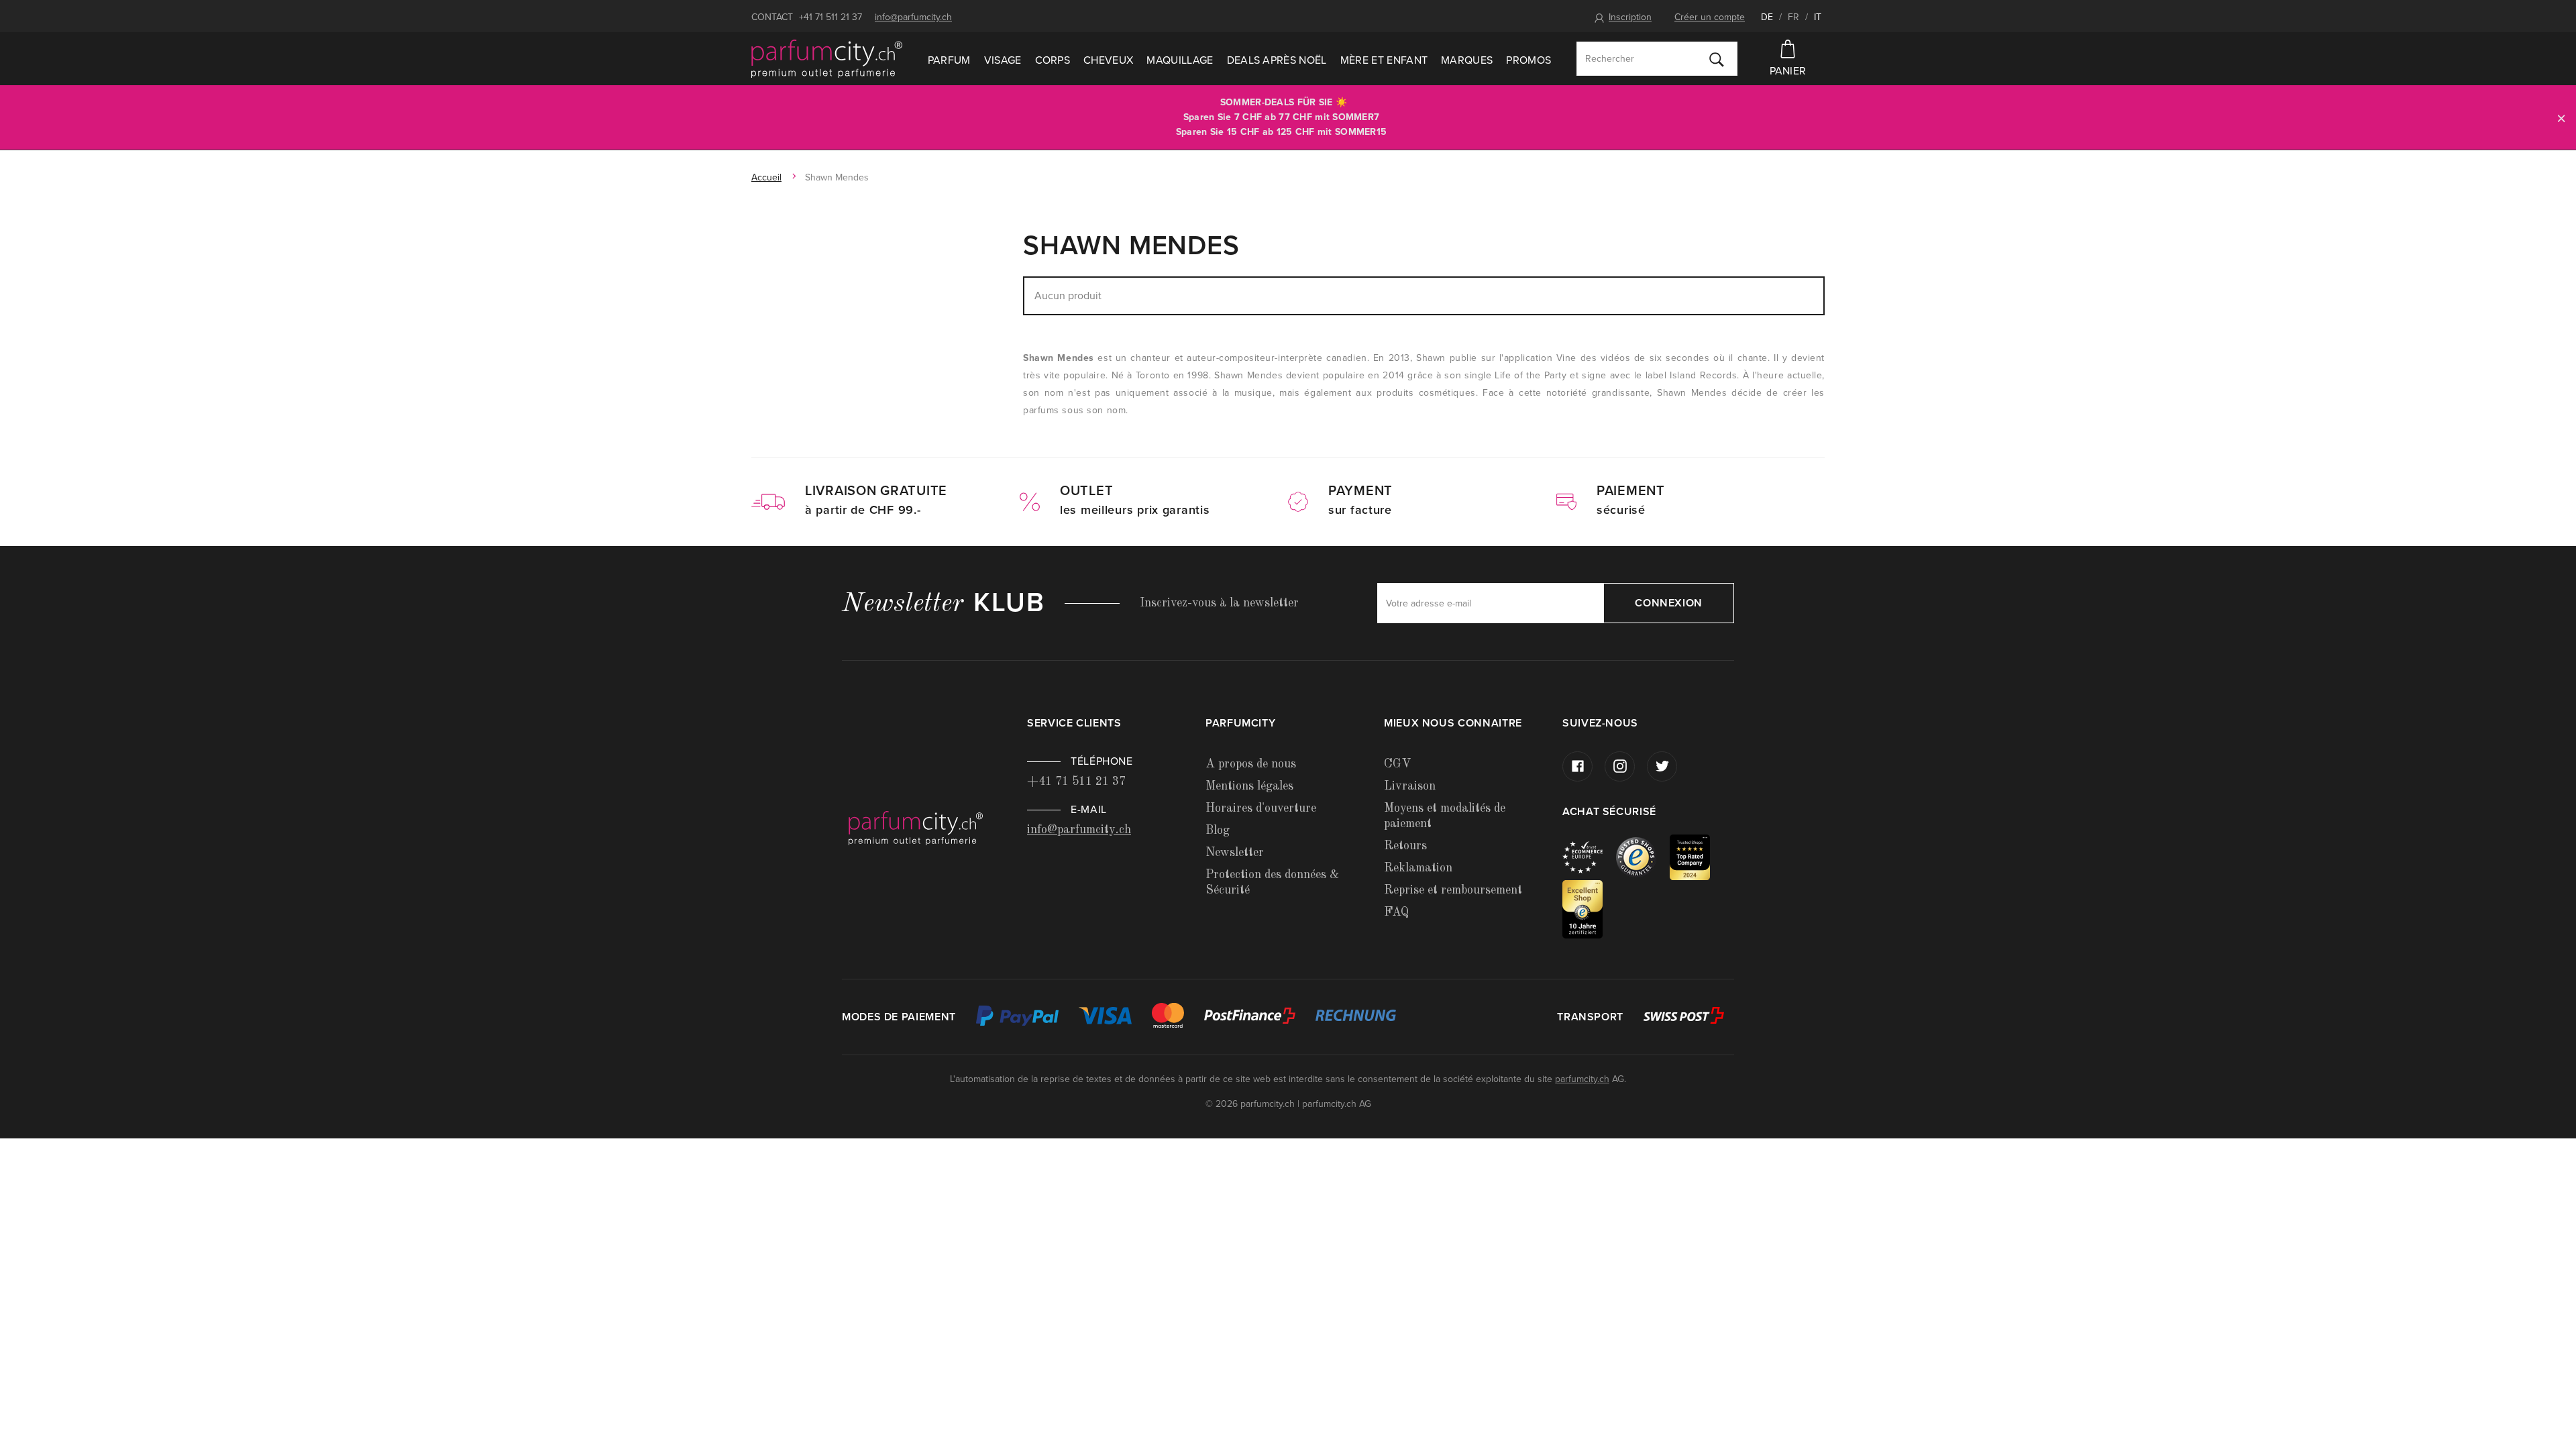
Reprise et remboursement (1453, 890)
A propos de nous (1251, 764)
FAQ (1396, 912)
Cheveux (1108, 60)
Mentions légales (1249, 786)
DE (1767, 17)
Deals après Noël (1277, 60)
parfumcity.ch (1582, 1079)
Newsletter (1235, 853)
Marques (1467, 60)
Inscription (1630, 17)
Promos (1528, 60)
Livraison (1410, 786)
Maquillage (1180, 60)
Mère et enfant (1384, 60)
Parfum (949, 60)
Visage (1003, 60)
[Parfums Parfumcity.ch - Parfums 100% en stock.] (827, 59)
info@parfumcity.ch (913, 17)
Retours (1405, 846)
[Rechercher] (1717, 59)
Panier (1788, 71)
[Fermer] (2561, 118)
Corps (1053, 60)
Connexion (1669, 603)
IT (1818, 17)
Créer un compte (1710, 17)
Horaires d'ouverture (1261, 808)
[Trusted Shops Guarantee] (1643, 856)
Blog (1218, 830)
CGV (1397, 764)
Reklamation (1418, 868)
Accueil (766, 177)
